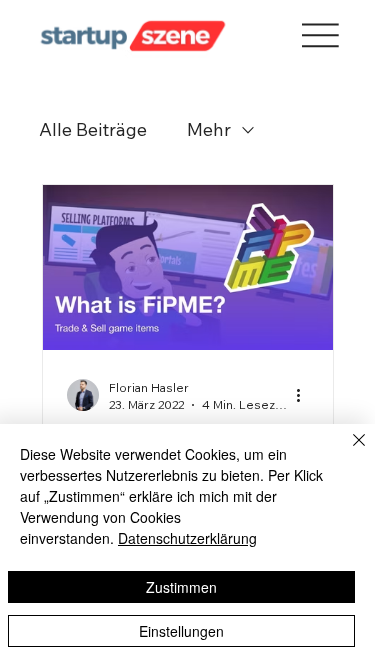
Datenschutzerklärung (187, 538)
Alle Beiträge (93, 129)
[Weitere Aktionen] (306, 395)
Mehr (209, 129)
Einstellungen (181, 631)
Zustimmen (181, 587)
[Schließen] (347, 452)
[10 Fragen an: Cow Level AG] (188, 267)
